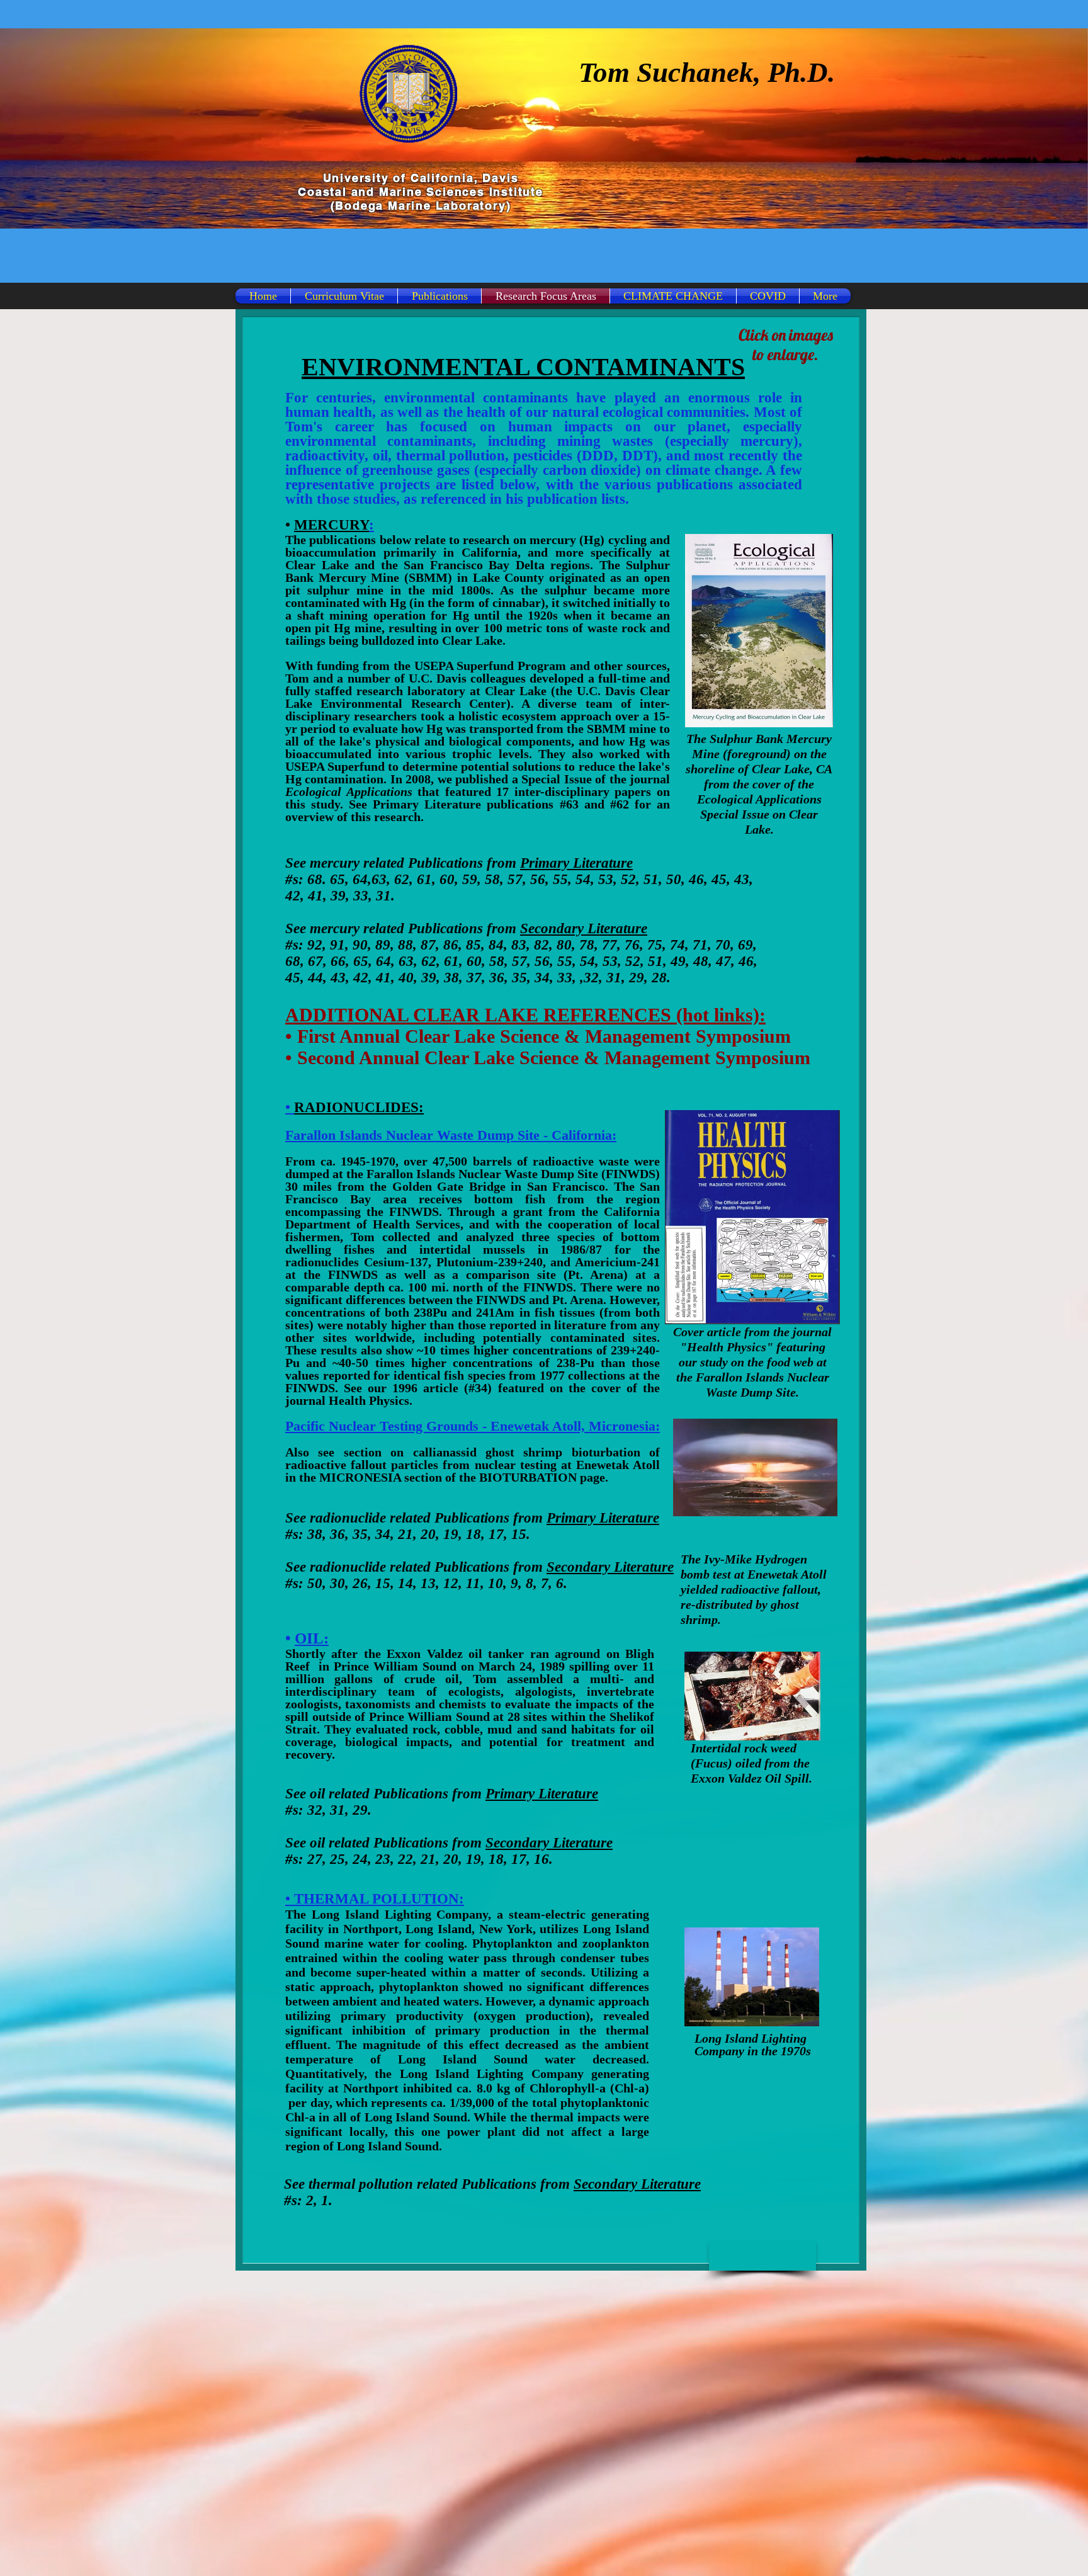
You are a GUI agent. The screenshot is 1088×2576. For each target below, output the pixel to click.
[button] (762, 2256)
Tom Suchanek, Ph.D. (707, 72)
